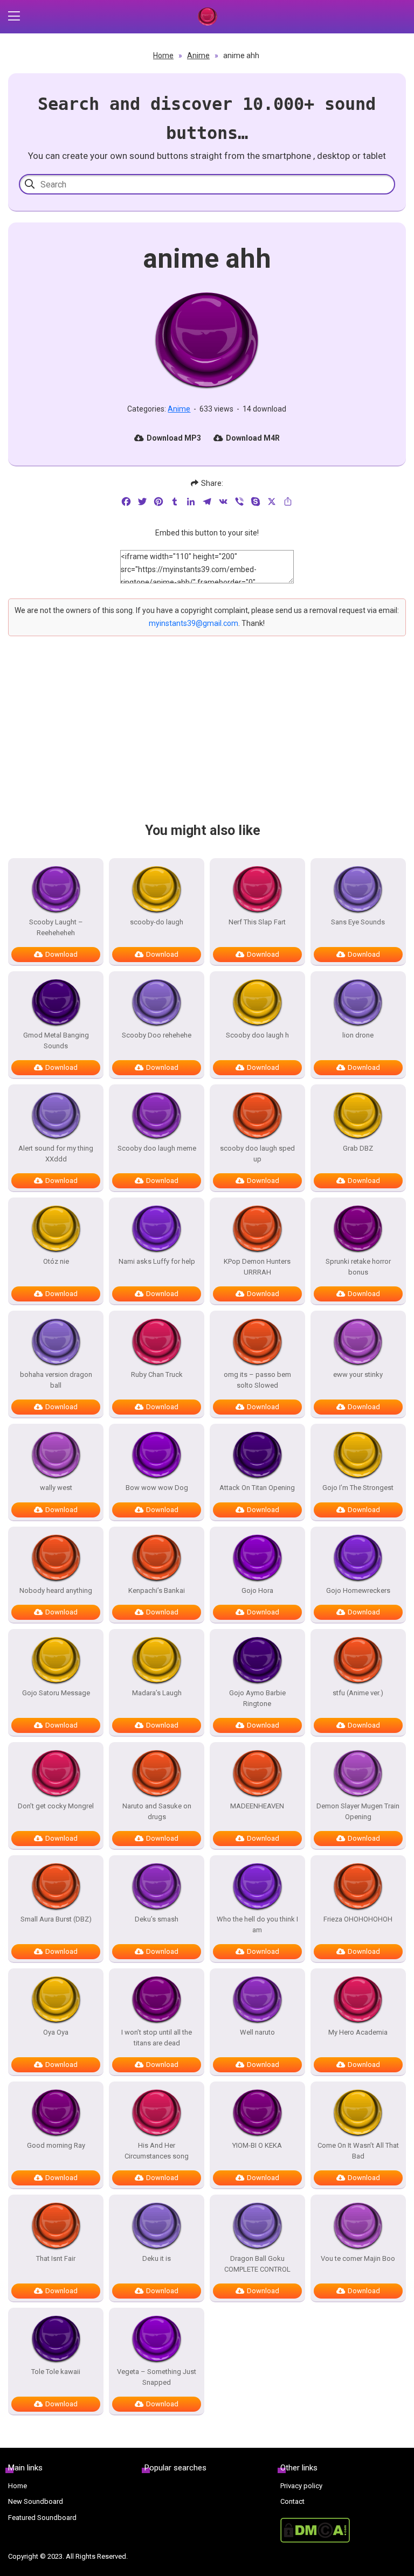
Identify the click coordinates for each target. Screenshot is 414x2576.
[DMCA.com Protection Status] (343, 2530)
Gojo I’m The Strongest (358, 1488)
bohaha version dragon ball (56, 1380)
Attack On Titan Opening (257, 1488)
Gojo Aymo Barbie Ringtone (257, 1698)
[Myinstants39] (207, 17)
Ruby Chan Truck (157, 1374)
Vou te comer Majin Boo (358, 2258)
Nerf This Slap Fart (257, 922)
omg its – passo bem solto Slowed (257, 1380)
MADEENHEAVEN (257, 1806)
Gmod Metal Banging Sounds (56, 1040)
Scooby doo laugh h (257, 1035)
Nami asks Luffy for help (157, 1261)
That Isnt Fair (56, 2258)
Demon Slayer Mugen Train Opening (358, 1811)
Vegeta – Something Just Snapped (157, 2377)
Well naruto (257, 2032)
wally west (56, 1488)
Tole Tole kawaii (56, 2372)
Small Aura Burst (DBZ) (56, 1919)
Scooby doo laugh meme (157, 1148)
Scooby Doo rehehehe (157, 1035)
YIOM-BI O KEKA (257, 2145)
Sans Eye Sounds (358, 922)
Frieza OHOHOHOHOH (358, 1919)
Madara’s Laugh (157, 1693)
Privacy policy (301, 2486)
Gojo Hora (257, 1590)
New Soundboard (36, 2501)
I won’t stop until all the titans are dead (157, 2038)
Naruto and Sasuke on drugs (157, 1811)
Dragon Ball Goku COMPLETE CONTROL (257, 2264)
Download (61, 954)
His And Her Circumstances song (157, 2151)
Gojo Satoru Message (56, 1693)
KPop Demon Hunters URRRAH (257, 1267)
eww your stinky (358, 1374)
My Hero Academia (358, 2032)
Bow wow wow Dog (157, 1488)
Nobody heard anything (56, 1590)
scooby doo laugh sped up (257, 1154)
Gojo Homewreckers (358, 1590)
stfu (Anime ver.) (358, 1693)
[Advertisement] (207, 739)
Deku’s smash (157, 1919)
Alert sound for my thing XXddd (56, 1154)
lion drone (358, 1035)
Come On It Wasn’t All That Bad (358, 2151)
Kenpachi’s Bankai (157, 1590)
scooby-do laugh (157, 922)
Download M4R (253, 438)
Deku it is (157, 2258)
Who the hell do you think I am (257, 1924)
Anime (198, 55)
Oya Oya (56, 2032)
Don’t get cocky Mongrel (56, 1806)
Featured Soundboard (42, 2518)
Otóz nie (56, 1261)
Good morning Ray (56, 2145)
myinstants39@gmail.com (194, 623)
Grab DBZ (358, 1148)
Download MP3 (174, 438)
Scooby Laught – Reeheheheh (56, 927)
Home (163, 55)
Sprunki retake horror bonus (358, 1267)
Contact (292, 2501)
